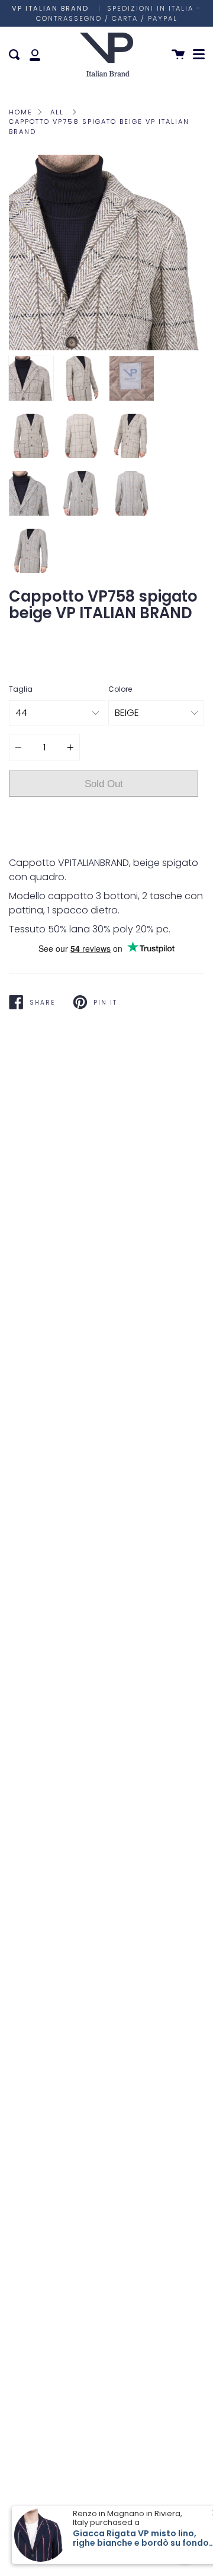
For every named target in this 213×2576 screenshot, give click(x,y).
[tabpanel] (106, 253)
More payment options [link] (104, 843)
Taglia (21, 689)
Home (21, 112)
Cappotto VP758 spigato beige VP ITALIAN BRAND (99, 127)
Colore (120, 689)
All (57, 112)
